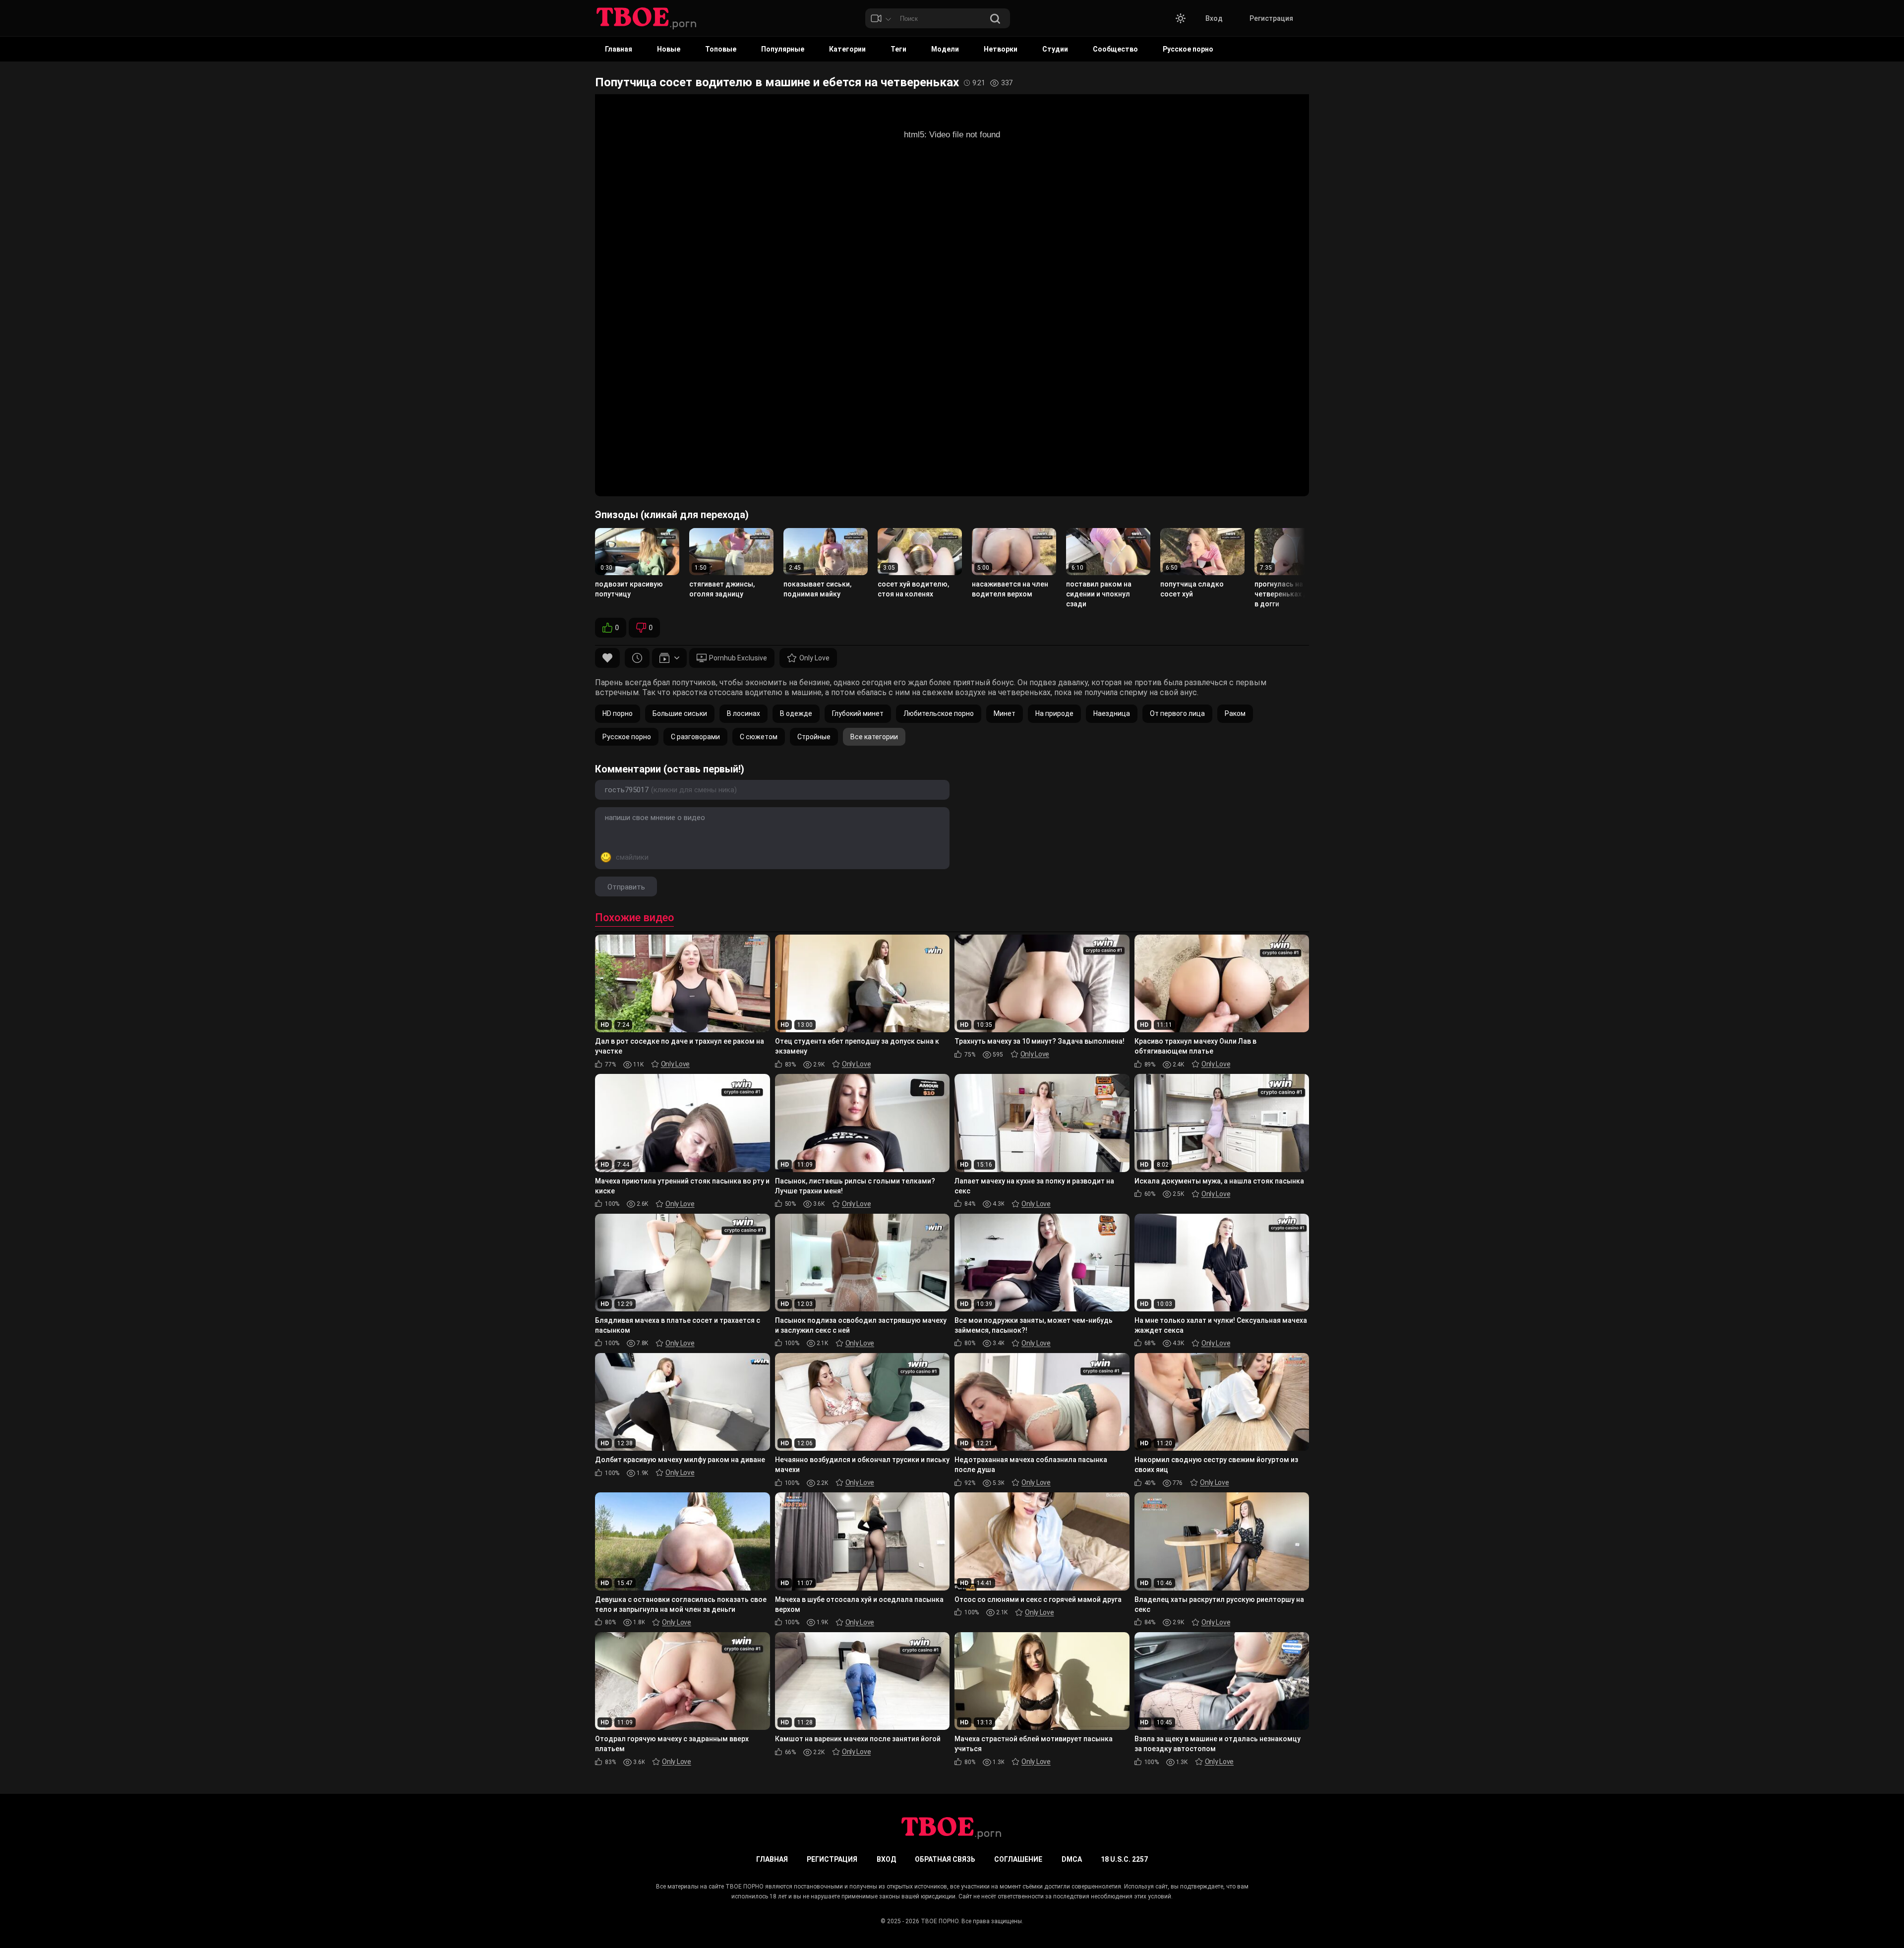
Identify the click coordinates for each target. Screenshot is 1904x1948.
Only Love (814, 658)
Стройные (814, 737)
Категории (847, 49)
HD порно (618, 713)
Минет (1005, 713)
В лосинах (744, 713)
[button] (1181, 18)
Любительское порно (939, 713)
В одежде (796, 713)
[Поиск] (995, 20)
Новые (669, 49)
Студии (1055, 49)
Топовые (721, 49)
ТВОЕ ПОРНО (940, 1921)
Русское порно (1188, 49)
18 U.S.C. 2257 (1124, 1859)
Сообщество (1115, 49)
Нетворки (1001, 49)
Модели (945, 49)
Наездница (1112, 713)
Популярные (783, 49)
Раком (1235, 713)
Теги (898, 49)
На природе (1054, 713)
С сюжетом (759, 737)
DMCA (1072, 1859)
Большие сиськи (680, 713)
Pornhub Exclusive (738, 658)
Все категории (874, 737)
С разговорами (695, 737)
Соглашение (1018, 1859)
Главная (619, 49)
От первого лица (1177, 713)
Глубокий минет (858, 713)
